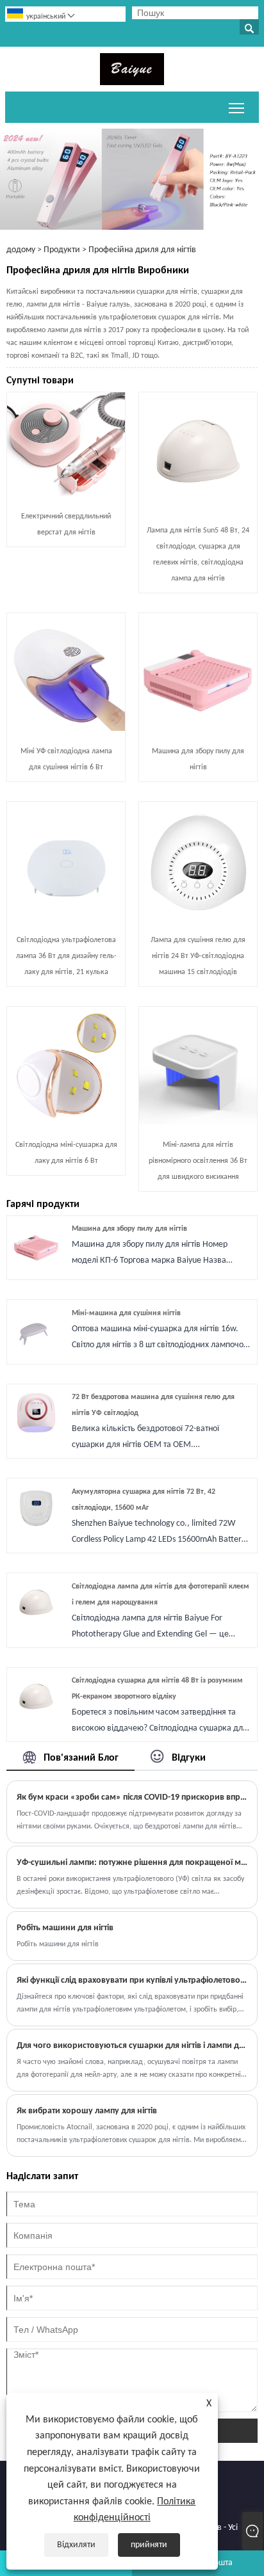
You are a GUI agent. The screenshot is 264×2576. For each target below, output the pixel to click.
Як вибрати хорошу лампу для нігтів (87, 2111)
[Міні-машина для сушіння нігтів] (36, 1351)
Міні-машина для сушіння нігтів (126, 1313)
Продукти (62, 250)
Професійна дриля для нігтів (142, 250)
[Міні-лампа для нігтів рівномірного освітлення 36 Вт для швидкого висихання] (198, 1122)
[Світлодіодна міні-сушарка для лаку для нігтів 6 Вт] (66, 1122)
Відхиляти (76, 2545)
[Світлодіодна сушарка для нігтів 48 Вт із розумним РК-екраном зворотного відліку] (36, 1718)
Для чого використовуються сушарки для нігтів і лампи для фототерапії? (132, 2046)
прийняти (149, 2545)
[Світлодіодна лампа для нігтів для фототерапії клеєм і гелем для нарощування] (36, 1624)
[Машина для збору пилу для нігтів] (198, 729)
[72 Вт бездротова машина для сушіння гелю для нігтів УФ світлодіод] (36, 1435)
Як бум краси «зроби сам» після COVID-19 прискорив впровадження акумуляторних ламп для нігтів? (132, 1797)
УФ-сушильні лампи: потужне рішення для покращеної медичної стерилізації (132, 1863)
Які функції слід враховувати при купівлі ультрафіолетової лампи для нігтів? (132, 1980)
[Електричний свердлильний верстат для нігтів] (66, 494)
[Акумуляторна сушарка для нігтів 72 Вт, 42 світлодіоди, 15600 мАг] (36, 1529)
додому (21, 250)
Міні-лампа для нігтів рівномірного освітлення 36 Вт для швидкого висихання (198, 1161)
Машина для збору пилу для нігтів (129, 1229)
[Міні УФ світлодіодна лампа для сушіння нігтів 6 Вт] (66, 729)
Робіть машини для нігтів (65, 1928)
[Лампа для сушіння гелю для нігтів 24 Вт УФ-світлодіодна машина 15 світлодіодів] (198, 917)
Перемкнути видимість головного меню (237, 107)
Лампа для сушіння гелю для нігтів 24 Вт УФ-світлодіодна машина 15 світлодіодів (198, 956)
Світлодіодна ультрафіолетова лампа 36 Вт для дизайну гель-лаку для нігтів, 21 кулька (66, 956)
